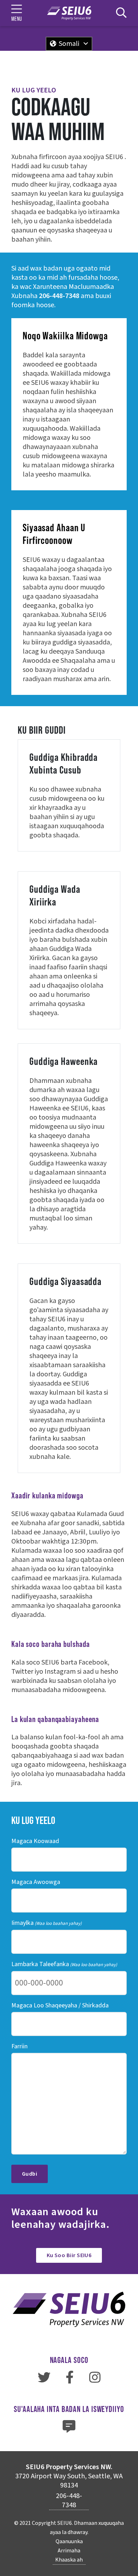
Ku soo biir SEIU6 (69, 2255)
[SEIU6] (69, 13)
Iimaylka (47, 1923)
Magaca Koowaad (35, 1841)
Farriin (19, 2046)
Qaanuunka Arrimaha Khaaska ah (69, 2551)
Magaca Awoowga (36, 1882)
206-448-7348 (59, 296)
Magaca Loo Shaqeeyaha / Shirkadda (60, 2005)
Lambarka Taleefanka (64, 1964)
